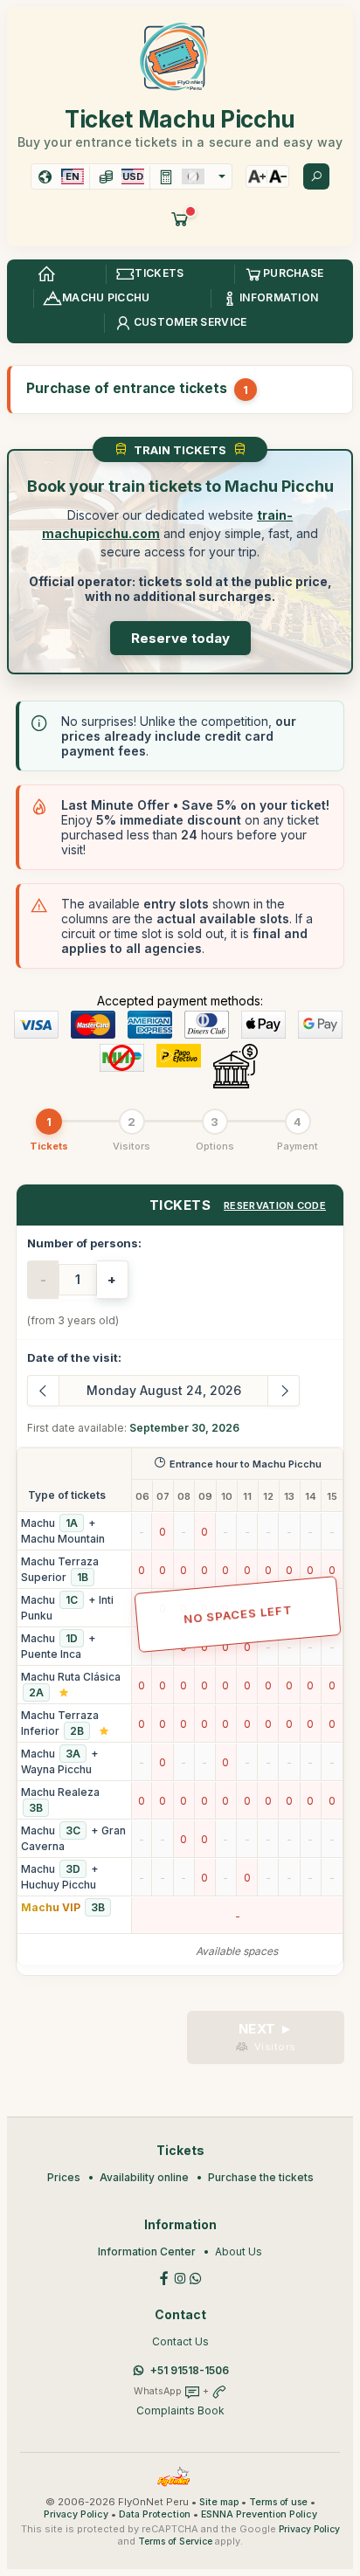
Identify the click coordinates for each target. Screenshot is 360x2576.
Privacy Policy (76, 2514)
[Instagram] (180, 2277)
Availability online (144, 2177)
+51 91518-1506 (190, 2370)
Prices (64, 2177)
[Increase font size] (257, 176)
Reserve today (180, 638)
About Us (239, 2251)
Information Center (147, 2251)
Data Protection (155, 2514)
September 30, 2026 (184, 1428)
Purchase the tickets (261, 2177)
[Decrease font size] (278, 176)
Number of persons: (84, 1243)
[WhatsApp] (196, 2277)
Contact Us (180, 2341)
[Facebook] (164, 2277)
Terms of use (278, 2502)
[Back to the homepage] (46, 274)
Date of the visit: (74, 1357)
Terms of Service (175, 2541)
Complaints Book (180, 2410)
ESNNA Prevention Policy (259, 2514)
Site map (219, 2502)
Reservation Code (275, 1205)
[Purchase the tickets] (180, 218)
